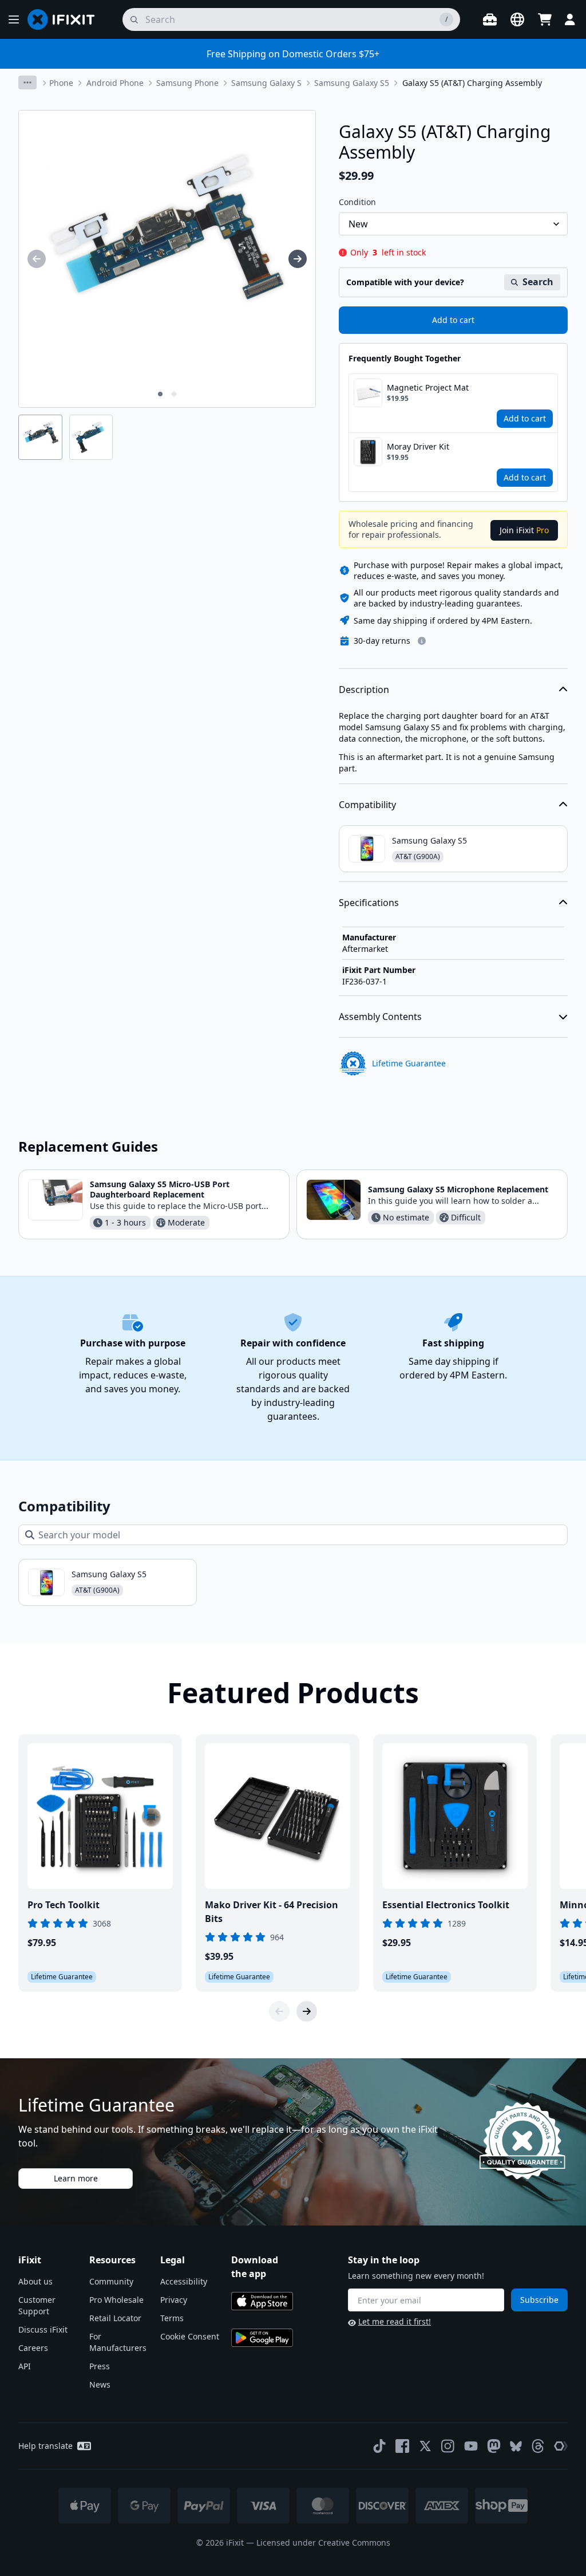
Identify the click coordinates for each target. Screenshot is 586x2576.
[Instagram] (448, 2446)
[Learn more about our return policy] (422, 641)
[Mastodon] (494, 2446)
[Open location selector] (517, 19)
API (25, 2366)
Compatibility (367, 805)
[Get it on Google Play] (262, 2338)
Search (538, 282)
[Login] (570, 19)
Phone (61, 83)
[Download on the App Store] (262, 2301)
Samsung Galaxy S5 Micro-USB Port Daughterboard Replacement (160, 1189)
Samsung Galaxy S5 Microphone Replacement (458, 1189)
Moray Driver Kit (418, 446)
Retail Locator (115, 2318)
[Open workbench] (490, 19)
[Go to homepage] (66, 19)
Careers (33, 2348)
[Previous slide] (279, 2011)
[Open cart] (545, 19)
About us (35, 2281)
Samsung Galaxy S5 (352, 83)
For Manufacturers (118, 2342)
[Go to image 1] (160, 394)
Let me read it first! (395, 2321)
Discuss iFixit (43, 2329)
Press (100, 2366)
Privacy (174, 2300)
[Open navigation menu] (14, 19)
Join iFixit (524, 530)
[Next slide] (307, 2011)
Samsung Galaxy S (266, 83)
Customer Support (37, 2305)
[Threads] (538, 2446)
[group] (37, 259)
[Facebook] (402, 2446)
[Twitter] (425, 2446)
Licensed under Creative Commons (323, 2542)
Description (364, 690)
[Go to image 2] (174, 394)
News (100, 2384)
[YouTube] (471, 2446)
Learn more (76, 2178)
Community (111, 2281)
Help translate (45, 2446)
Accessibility (184, 2281)
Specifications (369, 903)
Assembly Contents (380, 1017)
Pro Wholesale (116, 2300)
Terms (172, 2318)
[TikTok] (379, 2446)
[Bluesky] (516, 2446)
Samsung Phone (187, 83)
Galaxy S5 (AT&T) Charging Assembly (472, 83)
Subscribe (539, 2300)
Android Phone (115, 83)
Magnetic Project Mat (428, 387)
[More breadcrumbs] (27, 82)
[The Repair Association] (561, 2446)
